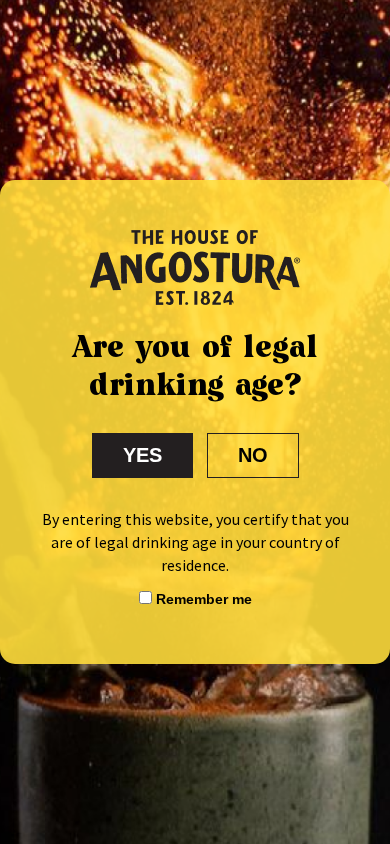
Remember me (202, 599)
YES (142, 455)
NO (253, 455)
